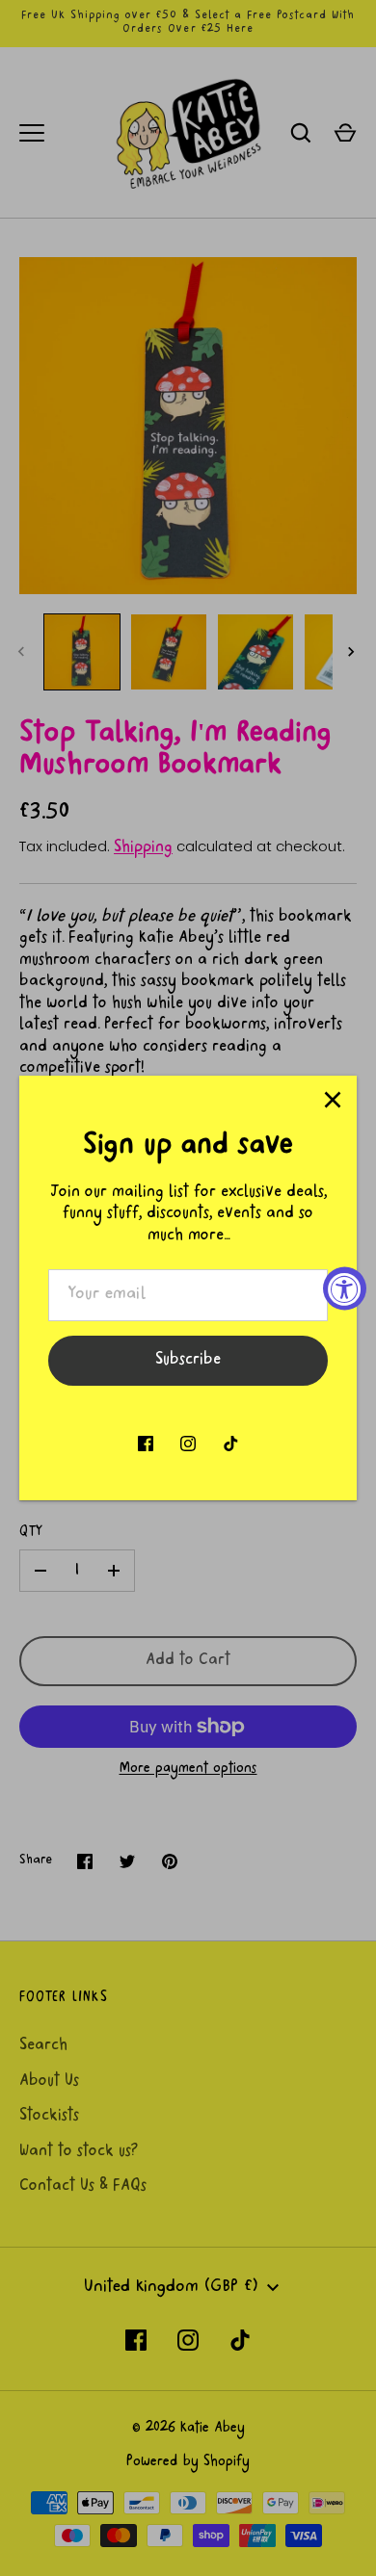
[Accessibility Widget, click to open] (345, 1288)
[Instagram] (188, 1444)
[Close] (333, 1100)
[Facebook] (146, 1444)
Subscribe (188, 1361)
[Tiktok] (230, 1444)
